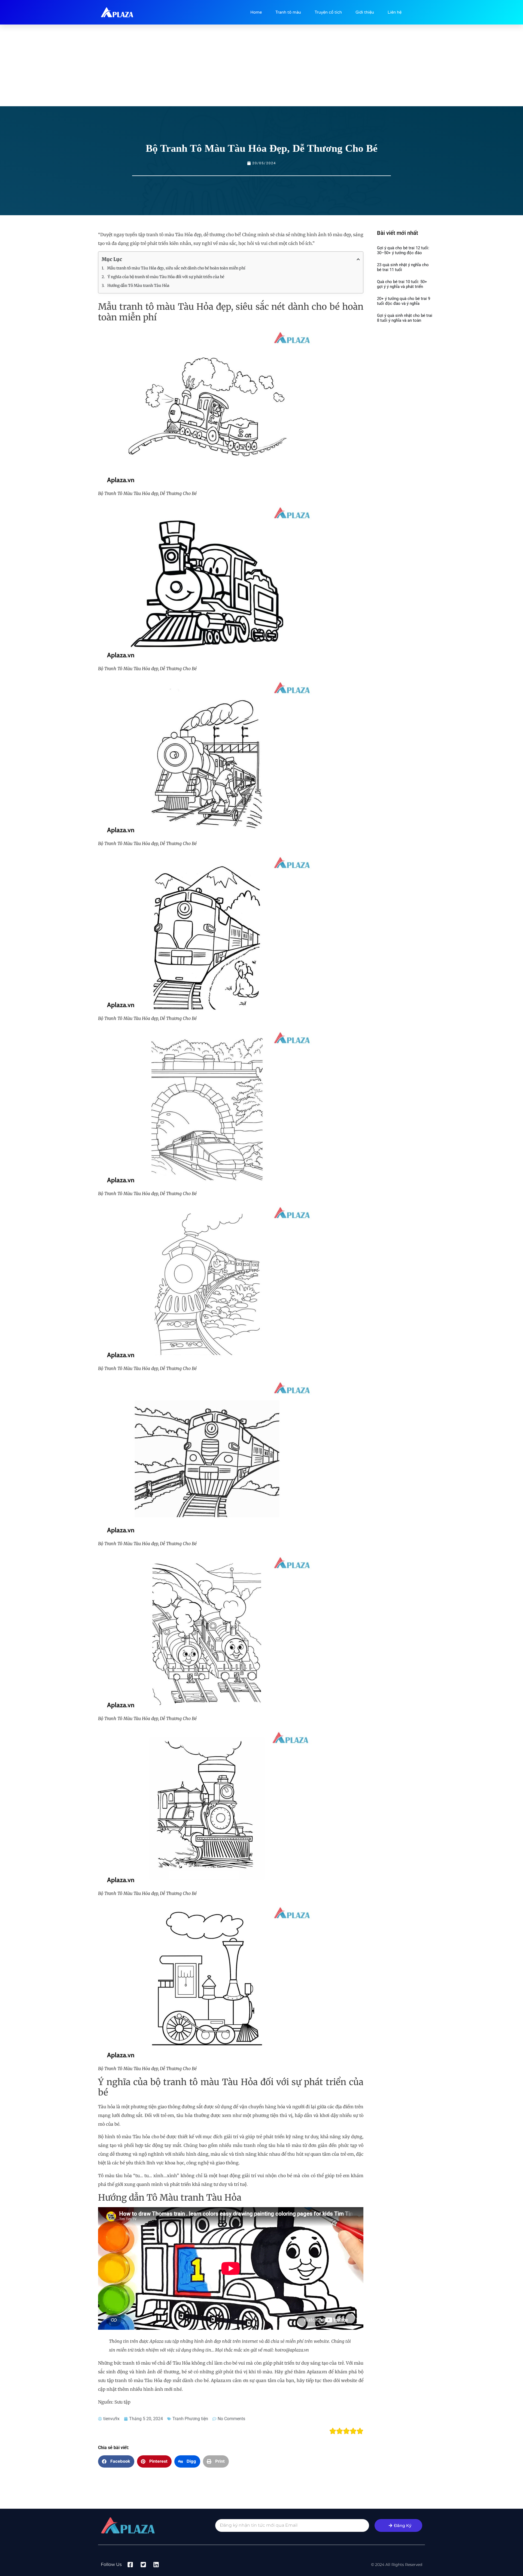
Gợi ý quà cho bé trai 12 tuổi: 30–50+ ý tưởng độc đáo (403, 250)
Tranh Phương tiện (190, 2419)
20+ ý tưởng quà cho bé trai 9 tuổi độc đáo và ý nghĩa (404, 301)
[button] (116, 2461)
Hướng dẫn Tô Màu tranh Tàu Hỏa (138, 285)
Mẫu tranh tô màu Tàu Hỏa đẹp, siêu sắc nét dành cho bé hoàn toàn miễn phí (176, 268)
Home (256, 12)
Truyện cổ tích (328, 12)
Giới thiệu (365, 12)
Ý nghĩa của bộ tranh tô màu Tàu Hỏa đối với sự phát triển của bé (166, 277)
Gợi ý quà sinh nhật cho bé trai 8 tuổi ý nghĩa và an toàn (405, 318)
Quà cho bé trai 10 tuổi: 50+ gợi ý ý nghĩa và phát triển (402, 284)
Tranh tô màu (288, 12)
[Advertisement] (261, 65)
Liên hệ (395, 12)
